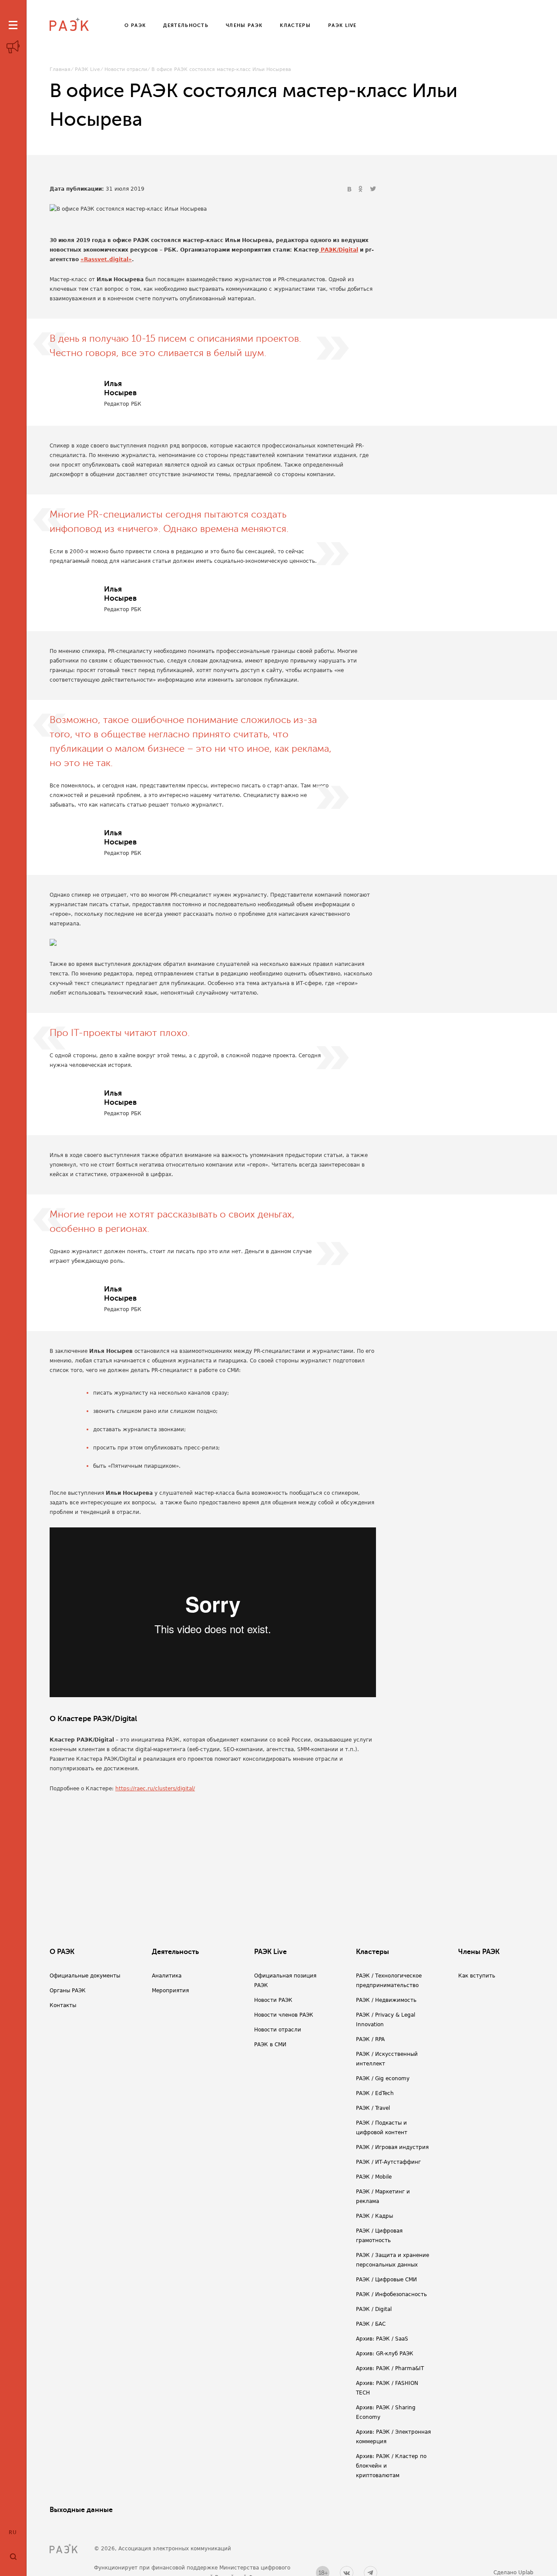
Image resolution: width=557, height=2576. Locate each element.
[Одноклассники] (362, 189)
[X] (373, 189)
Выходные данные (81, 2510)
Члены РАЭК (479, 1952)
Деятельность (175, 1952)
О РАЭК (62, 1952)
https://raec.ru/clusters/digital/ (155, 1789)
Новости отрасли (126, 69)
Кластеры (372, 1952)
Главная (60, 69)
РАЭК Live (87, 69)
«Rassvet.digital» (106, 259)
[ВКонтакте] (350, 189)
